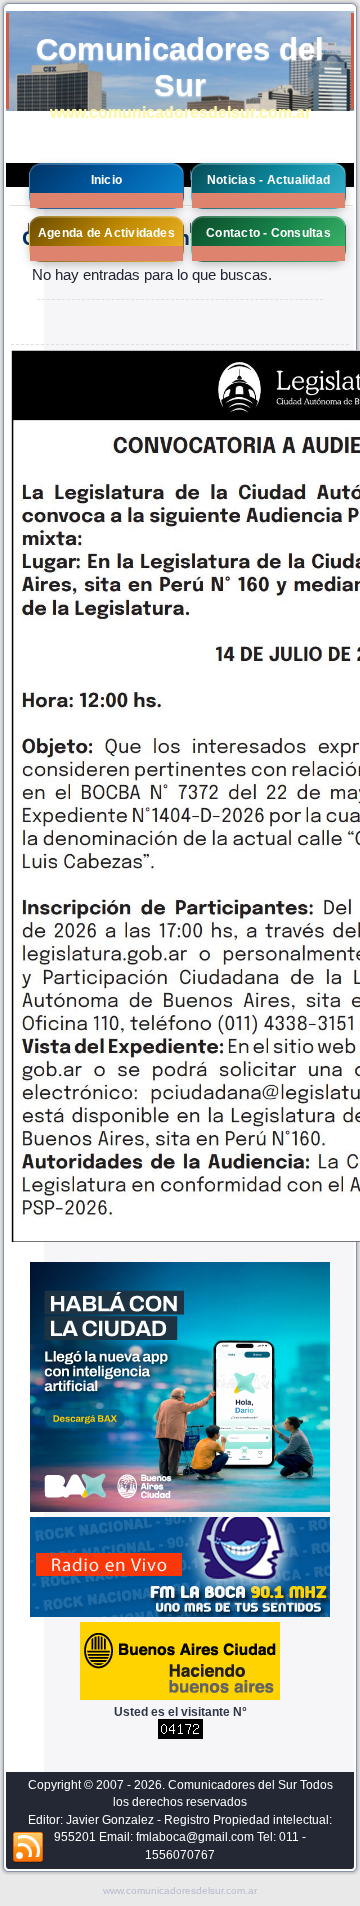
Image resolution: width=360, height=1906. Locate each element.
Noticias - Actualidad (268, 180)
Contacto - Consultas (268, 233)
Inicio (106, 180)
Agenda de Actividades (106, 233)
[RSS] (28, 1848)
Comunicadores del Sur (180, 67)
